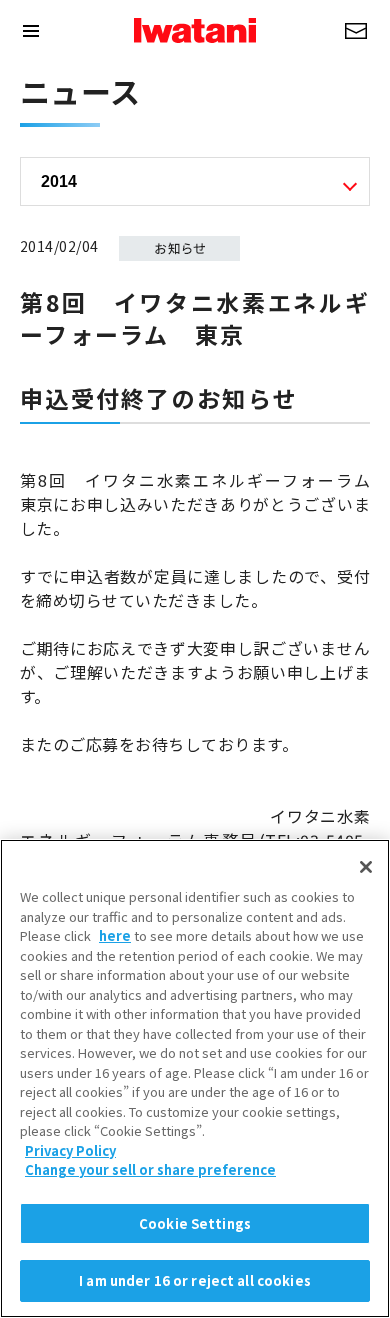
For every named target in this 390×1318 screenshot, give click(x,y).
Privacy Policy (70, 1150)
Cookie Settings (195, 1223)
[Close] (366, 867)
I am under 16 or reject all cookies (195, 1280)
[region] (195, 1078)
